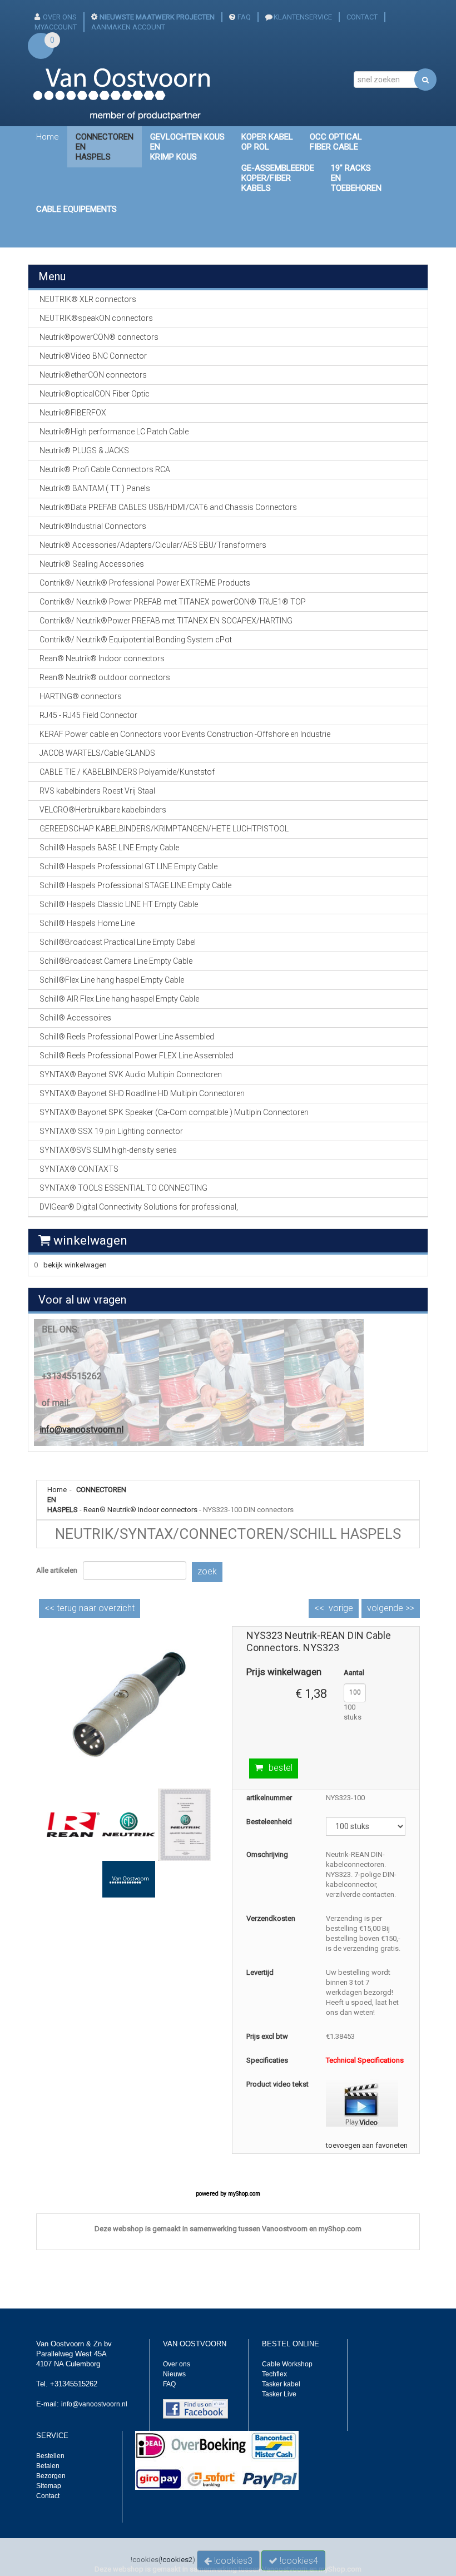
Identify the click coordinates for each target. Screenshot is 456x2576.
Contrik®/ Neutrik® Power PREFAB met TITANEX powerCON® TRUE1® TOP (173, 602)
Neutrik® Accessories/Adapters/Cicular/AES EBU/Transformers (153, 545)
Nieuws (174, 2374)
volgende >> (391, 1608)
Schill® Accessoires (75, 1018)
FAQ (244, 17)
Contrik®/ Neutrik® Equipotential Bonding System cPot (136, 640)
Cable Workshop (287, 2364)
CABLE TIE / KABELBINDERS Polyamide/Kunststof (127, 772)
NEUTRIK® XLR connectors (88, 299)
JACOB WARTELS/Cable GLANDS (97, 753)
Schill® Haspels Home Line (87, 923)
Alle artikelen (57, 1570)
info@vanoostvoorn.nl (81, 1430)
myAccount (56, 27)
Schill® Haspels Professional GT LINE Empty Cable (128, 866)
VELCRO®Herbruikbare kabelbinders (103, 810)
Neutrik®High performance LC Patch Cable (114, 432)
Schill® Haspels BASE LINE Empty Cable (109, 848)
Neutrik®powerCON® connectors (99, 337)
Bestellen (50, 2456)
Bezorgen (51, 2476)
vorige (341, 1608)
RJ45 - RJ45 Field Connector (88, 715)
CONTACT (362, 17)
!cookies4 (298, 2561)
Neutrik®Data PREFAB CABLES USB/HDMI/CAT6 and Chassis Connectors (168, 507)
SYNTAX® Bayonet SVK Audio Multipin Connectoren (131, 1074)
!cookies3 (232, 2561)
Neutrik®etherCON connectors (93, 375)
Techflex (274, 2374)
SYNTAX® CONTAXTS (79, 1169)
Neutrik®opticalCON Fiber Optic (95, 394)
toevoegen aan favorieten (367, 2145)
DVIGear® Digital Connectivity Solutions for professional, (139, 1207)
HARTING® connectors (81, 696)
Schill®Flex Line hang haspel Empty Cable (112, 980)
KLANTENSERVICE (303, 17)
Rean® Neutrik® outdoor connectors (105, 677)
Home (48, 137)
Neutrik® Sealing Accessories (92, 564)
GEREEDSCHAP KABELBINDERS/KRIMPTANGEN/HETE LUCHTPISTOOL (164, 829)
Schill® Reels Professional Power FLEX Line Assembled (137, 1056)
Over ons (177, 2364)
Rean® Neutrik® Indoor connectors (140, 1510)
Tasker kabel (281, 2384)
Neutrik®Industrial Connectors (93, 526)
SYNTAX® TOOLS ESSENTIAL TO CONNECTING (123, 1188)
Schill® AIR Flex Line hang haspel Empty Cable (119, 999)
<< (90, 1608)
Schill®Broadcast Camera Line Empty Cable (116, 961)
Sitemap (49, 2486)
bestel (281, 1768)
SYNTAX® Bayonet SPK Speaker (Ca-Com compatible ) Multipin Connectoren (174, 1112)
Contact (48, 2496)
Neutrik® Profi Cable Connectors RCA (105, 469)
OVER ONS (60, 17)
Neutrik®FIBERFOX (73, 413)
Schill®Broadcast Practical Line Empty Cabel (118, 942)
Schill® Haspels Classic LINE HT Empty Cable (119, 904)
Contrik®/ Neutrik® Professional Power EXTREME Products (145, 583)
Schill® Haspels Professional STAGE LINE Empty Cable (135, 885)
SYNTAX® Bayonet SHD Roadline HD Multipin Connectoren (142, 1093)
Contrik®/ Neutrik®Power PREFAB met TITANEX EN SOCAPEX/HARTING (166, 621)
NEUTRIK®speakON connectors (96, 318)
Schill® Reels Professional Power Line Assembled (127, 1037)
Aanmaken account (128, 27)
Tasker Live (279, 2394)
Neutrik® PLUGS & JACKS (84, 450)
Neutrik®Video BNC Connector (93, 356)
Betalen (48, 2466)
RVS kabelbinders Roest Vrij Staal (97, 791)
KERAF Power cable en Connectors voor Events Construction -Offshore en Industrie (185, 734)
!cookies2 (177, 2560)
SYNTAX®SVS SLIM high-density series (108, 1150)
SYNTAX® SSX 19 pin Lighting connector (111, 1131)
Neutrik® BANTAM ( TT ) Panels (95, 488)
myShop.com (244, 2194)
